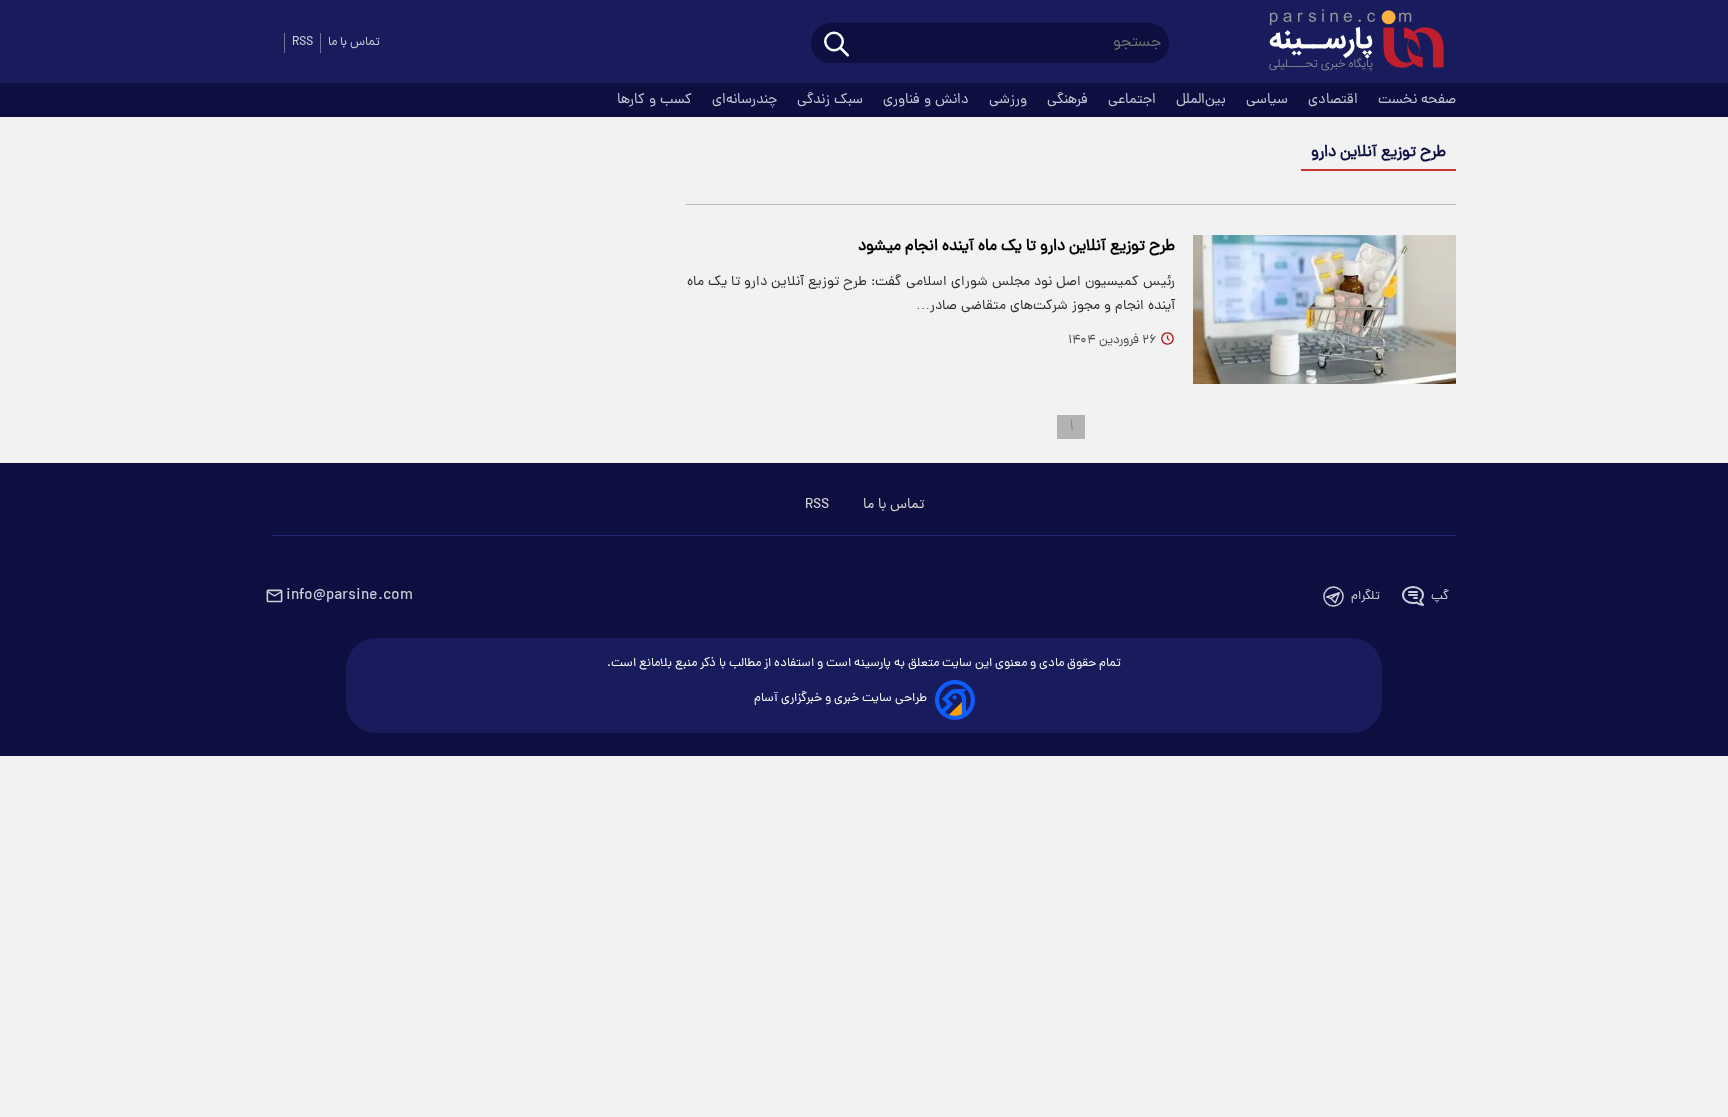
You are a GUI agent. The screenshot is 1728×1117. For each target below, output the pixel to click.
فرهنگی (1069, 100)
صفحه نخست (1417, 100)
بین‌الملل (1203, 100)
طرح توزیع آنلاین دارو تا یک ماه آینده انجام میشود (1016, 247)
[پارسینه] (1346, 43)
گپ (1440, 596)
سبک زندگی (832, 100)
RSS (302, 42)
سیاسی (1269, 100)
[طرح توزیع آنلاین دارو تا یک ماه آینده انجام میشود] (1324, 309)
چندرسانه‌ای (746, 100)
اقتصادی (1335, 100)
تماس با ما (354, 42)
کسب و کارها (656, 100)
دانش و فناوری (928, 100)
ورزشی (1010, 100)
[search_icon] (836, 45)
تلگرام (1365, 596)
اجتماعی (1134, 100)
